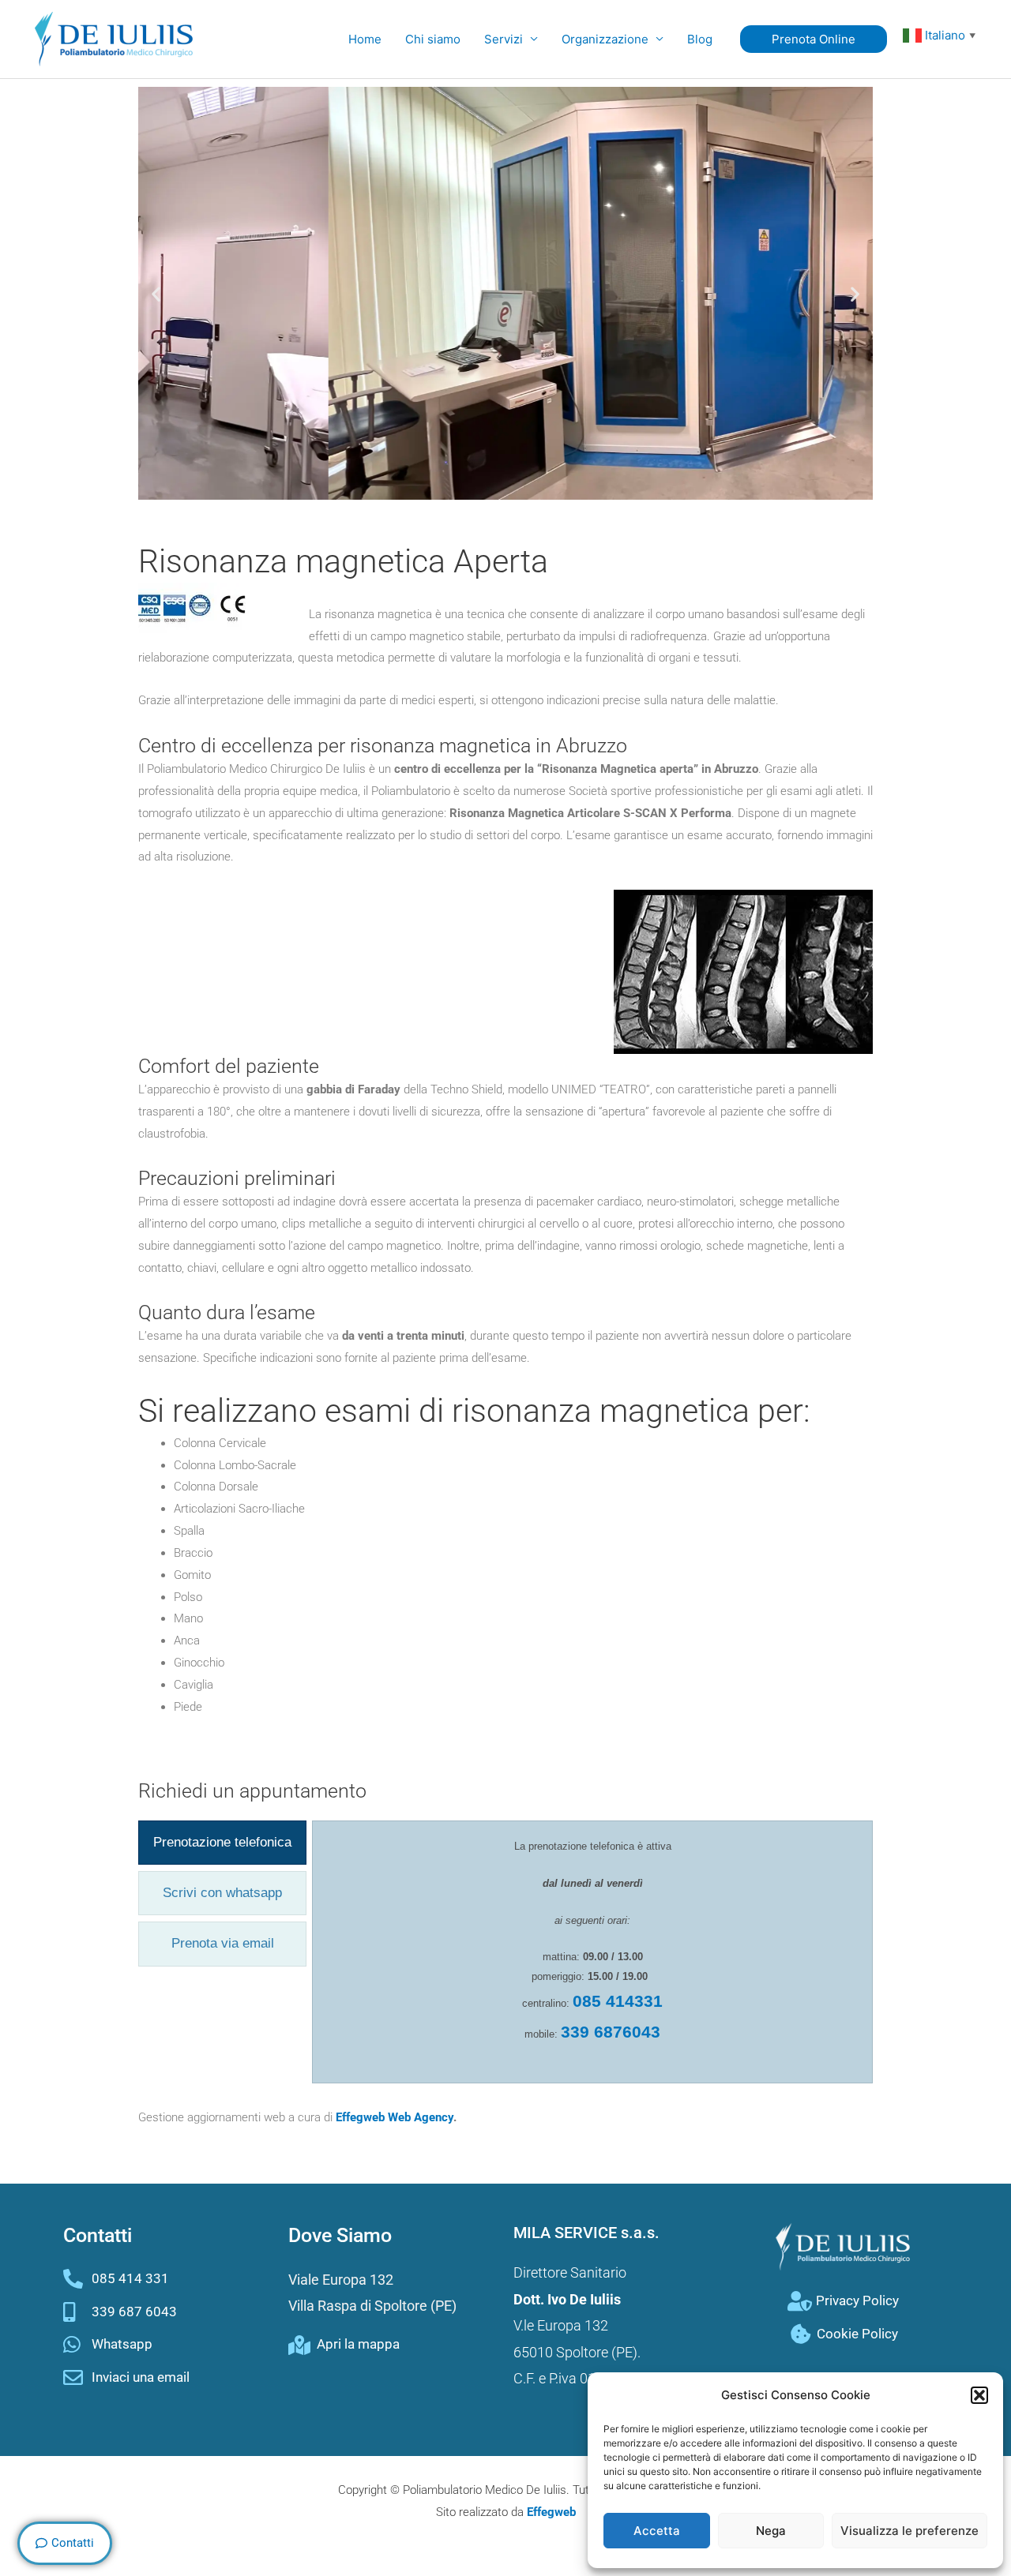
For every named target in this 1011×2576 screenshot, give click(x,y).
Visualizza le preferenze (910, 2531)
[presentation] (222, 1843)
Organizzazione (605, 39)
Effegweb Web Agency (395, 2117)
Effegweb (551, 2512)
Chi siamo (433, 39)
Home (365, 39)
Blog (700, 39)
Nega (771, 2531)
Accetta (657, 2531)
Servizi (504, 39)
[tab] (222, 1843)
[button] (979, 2395)
